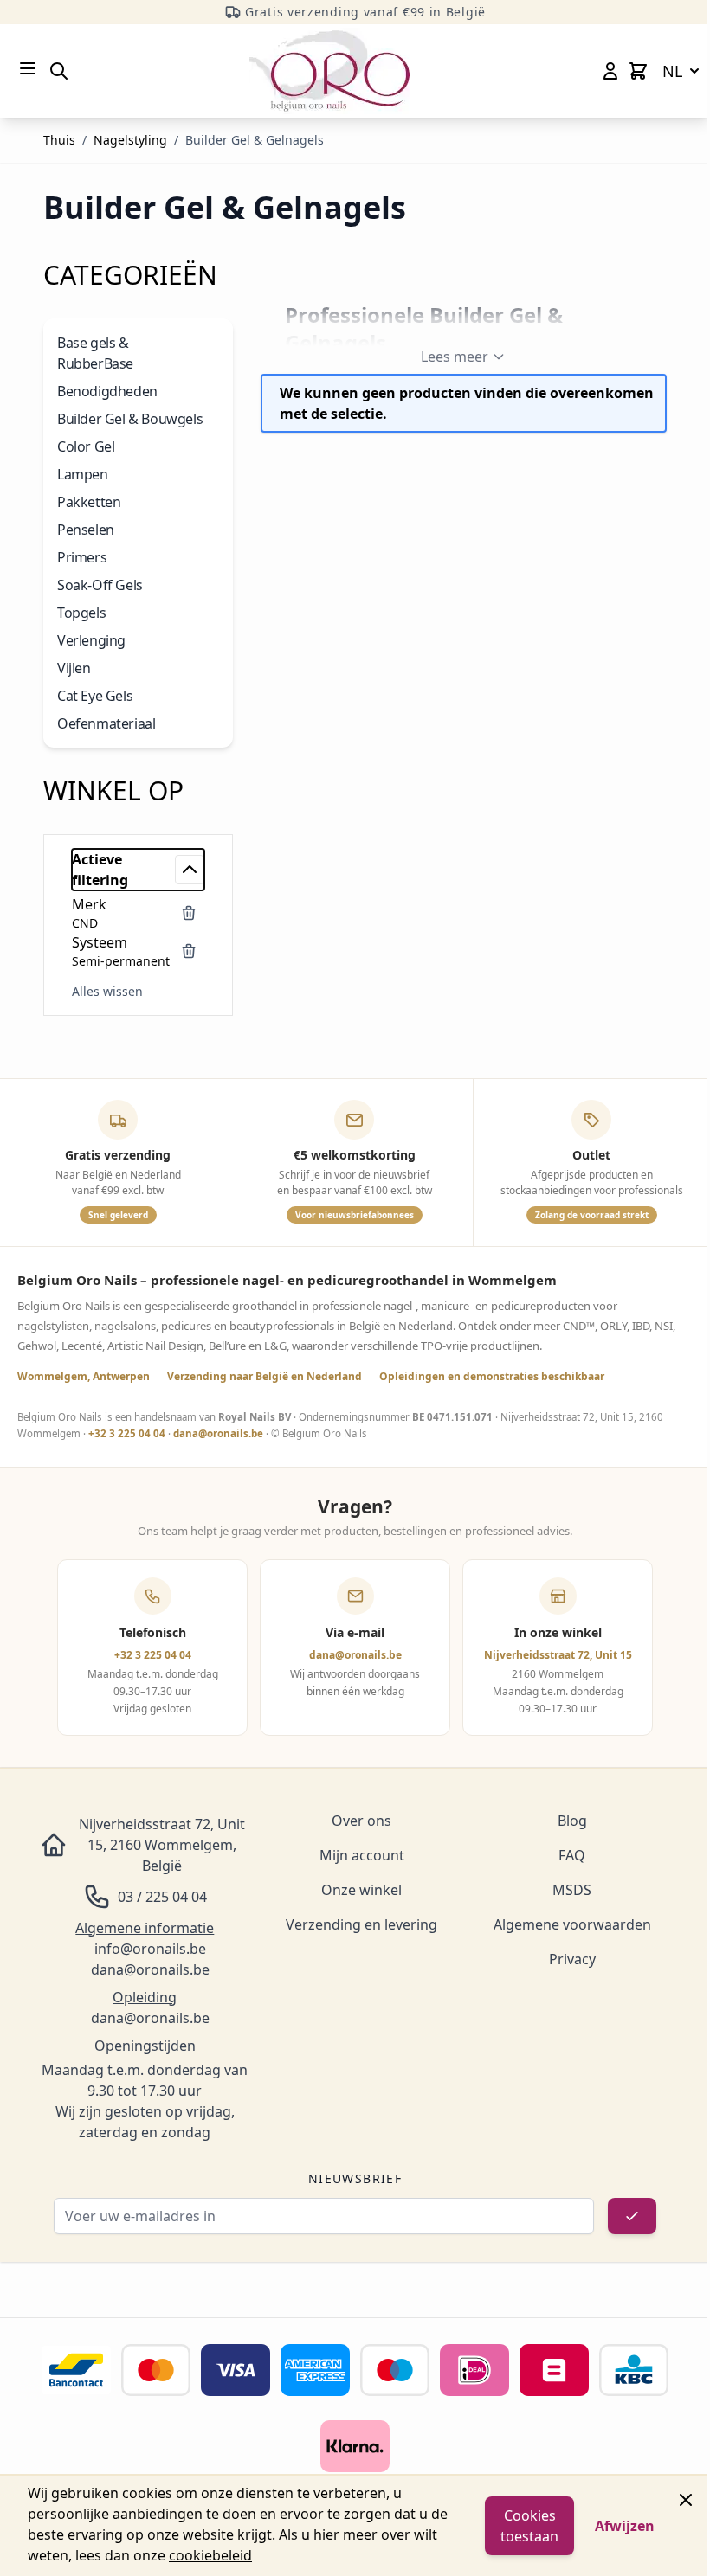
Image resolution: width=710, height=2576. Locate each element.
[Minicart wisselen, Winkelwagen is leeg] (638, 71)
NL (672, 71)
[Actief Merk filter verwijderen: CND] (189, 913)
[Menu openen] (28, 68)
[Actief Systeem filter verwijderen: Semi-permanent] (189, 951)
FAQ (572, 1855)
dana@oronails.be (218, 1433)
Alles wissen (107, 991)
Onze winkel (361, 1890)
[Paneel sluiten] (686, 2500)
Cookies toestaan (529, 2526)
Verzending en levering (361, 1924)
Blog (572, 1821)
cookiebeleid (210, 2555)
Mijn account (362, 1855)
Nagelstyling (130, 140)
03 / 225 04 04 (162, 1897)
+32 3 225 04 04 (127, 1433)
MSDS (572, 1890)
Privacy (572, 1959)
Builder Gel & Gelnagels (255, 140)
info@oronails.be (150, 1949)
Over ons (361, 1821)
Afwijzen (625, 2526)
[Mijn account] (610, 71)
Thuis (59, 140)
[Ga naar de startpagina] (329, 71)
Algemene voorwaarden (572, 1924)
